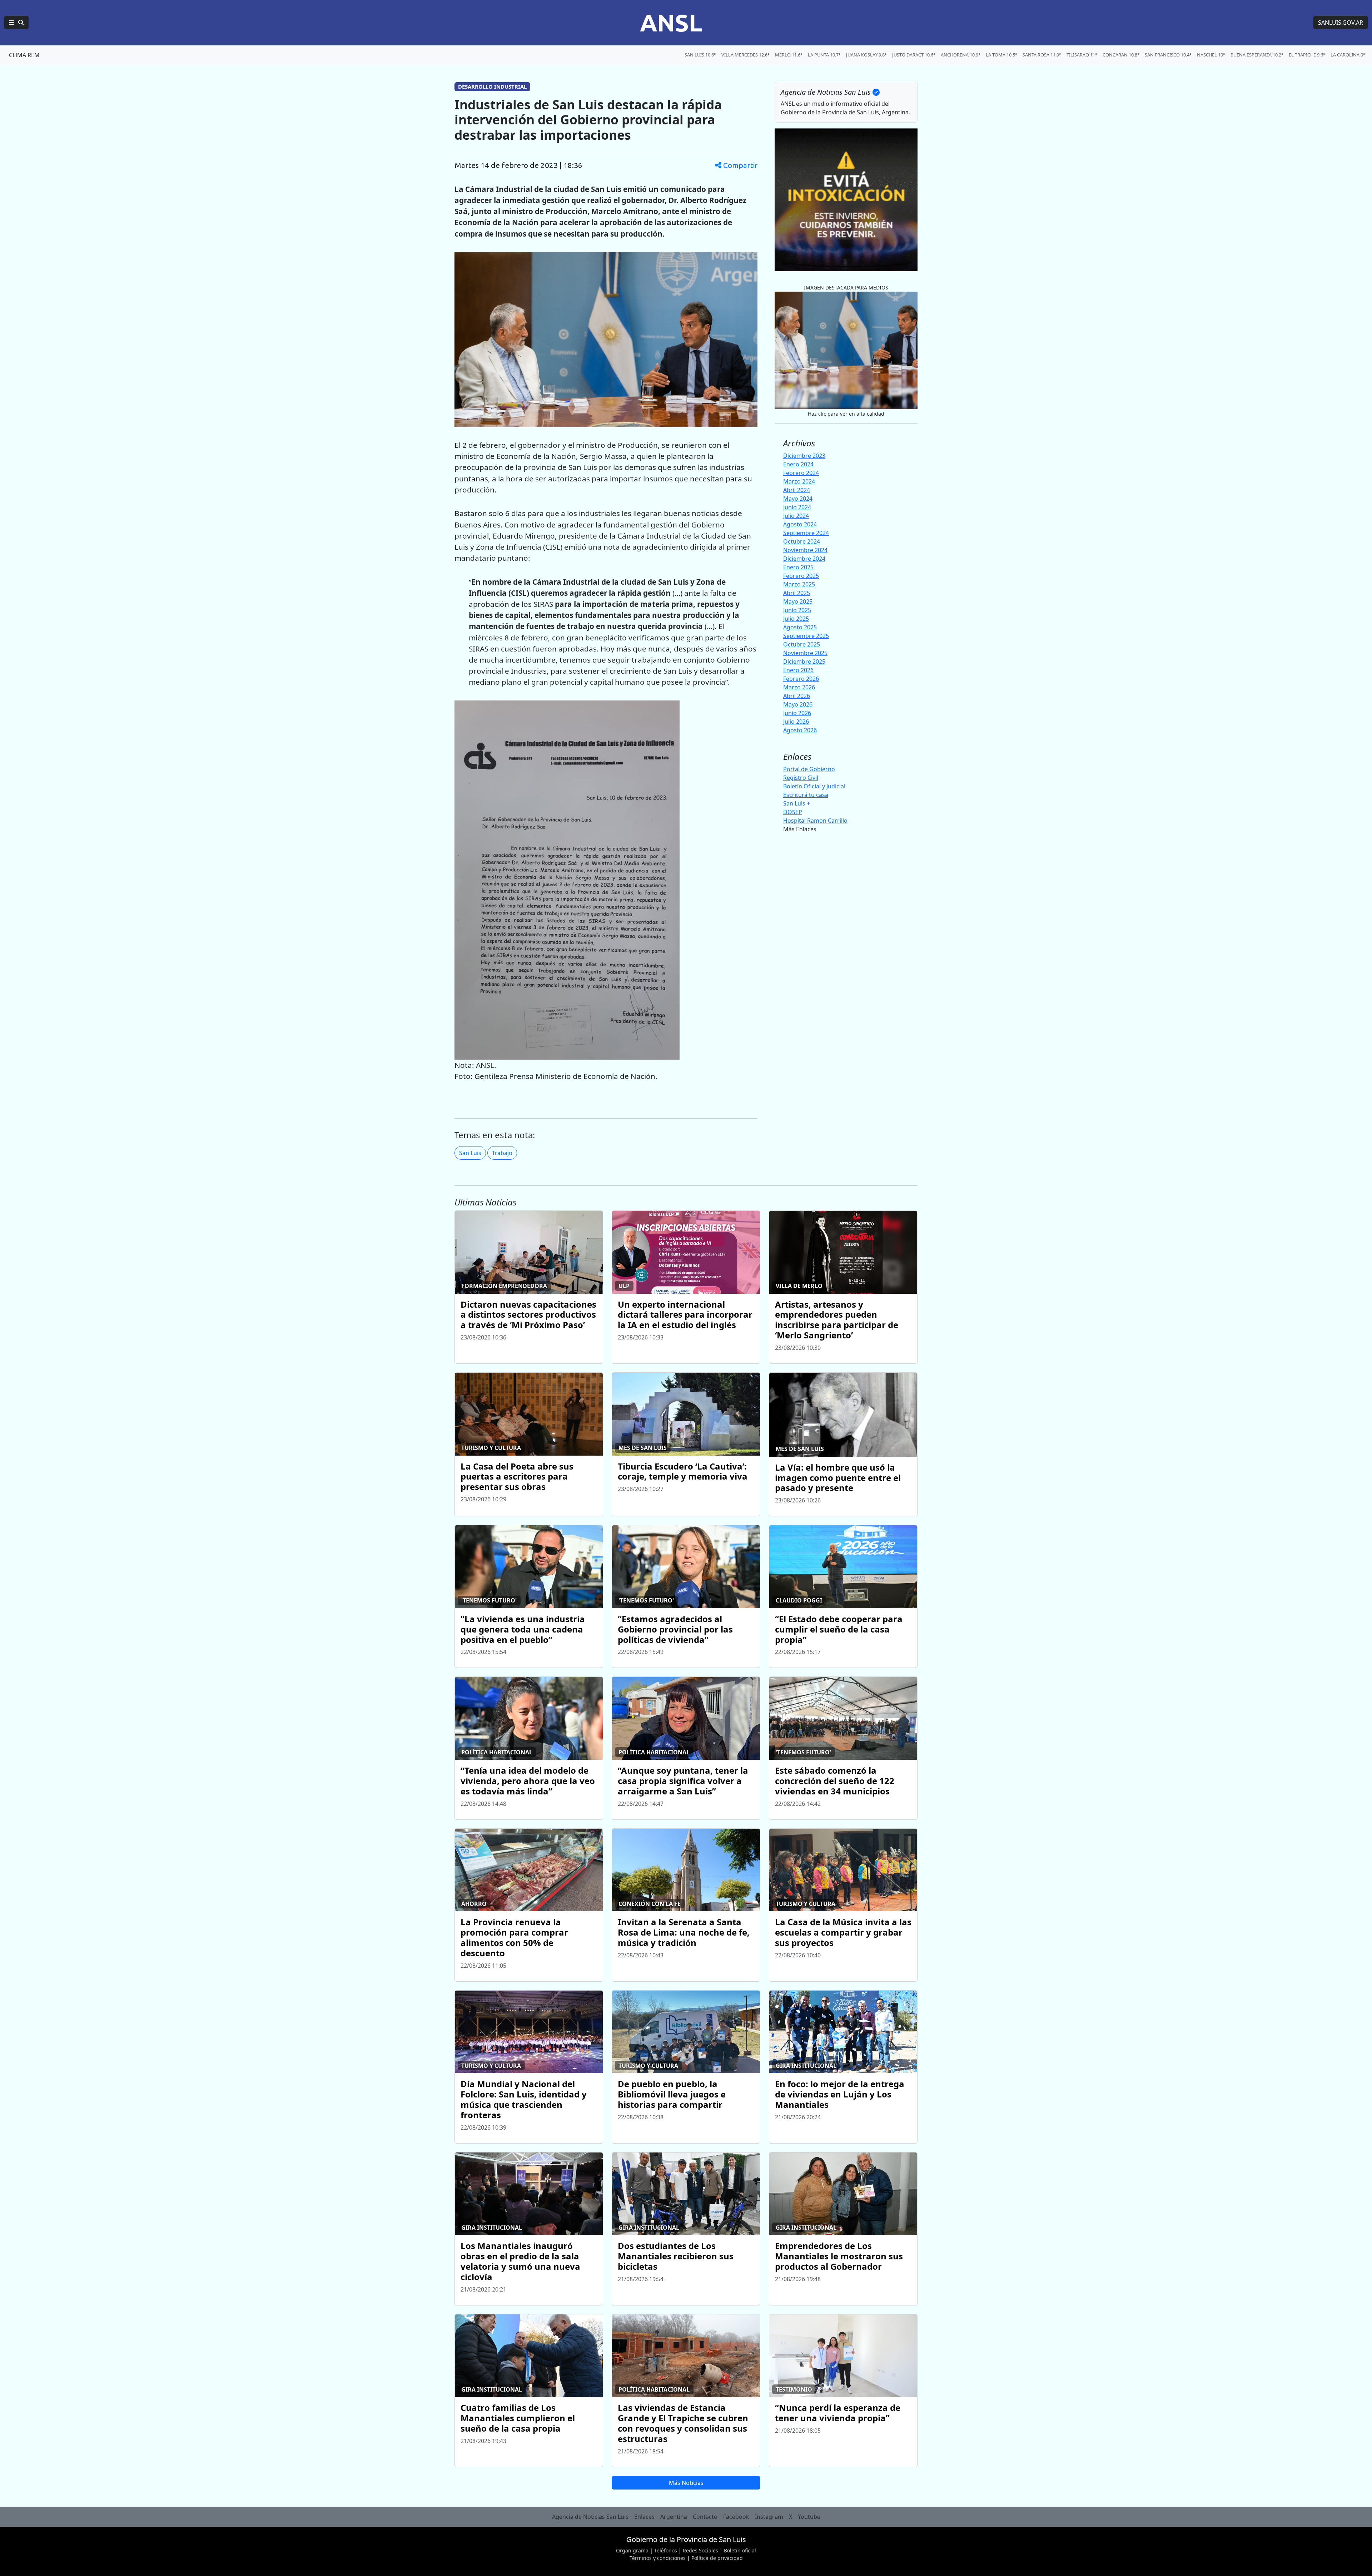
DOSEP (793, 812)
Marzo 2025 (799, 584)
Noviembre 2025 (805, 653)
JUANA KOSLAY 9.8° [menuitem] (866, 55)
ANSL (671, 23)
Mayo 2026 (798, 704)
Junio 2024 (797, 507)
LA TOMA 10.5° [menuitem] (1001, 55)
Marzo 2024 (799, 481)
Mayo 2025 (798, 601)
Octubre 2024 (802, 541)
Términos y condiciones (658, 2558)
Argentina (674, 2517)
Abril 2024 (797, 490)
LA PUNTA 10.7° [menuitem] (824, 55)
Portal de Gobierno (809, 769)
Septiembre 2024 (806, 533)
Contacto (705, 2517)
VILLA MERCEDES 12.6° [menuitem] (745, 55)
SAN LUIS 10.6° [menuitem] (700, 55)
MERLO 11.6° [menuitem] (789, 55)
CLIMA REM (24, 55)
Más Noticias (686, 2483)
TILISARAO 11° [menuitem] (1082, 55)
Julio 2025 (796, 619)
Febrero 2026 (801, 679)
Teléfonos (666, 2550)
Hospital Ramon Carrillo (815, 821)
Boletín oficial (740, 2550)
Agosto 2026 (800, 730)
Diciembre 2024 (804, 559)
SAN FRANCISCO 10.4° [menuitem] (1168, 55)
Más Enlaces (800, 829)
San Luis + (797, 803)
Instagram (769, 2517)
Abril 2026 (797, 696)
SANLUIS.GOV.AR (1341, 23)
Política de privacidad (717, 2558)
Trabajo (502, 1153)
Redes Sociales (700, 2550)
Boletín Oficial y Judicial (814, 786)
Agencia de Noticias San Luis (590, 2517)
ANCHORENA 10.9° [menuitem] (960, 55)
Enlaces (644, 2517)
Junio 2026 (797, 713)
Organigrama (632, 2550)
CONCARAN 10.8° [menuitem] (1121, 55)
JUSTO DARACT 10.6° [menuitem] (914, 55)
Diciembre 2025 (804, 662)
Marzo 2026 (799, 687)
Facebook (736, 2517)
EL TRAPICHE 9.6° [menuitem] (1307, 55)
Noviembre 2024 (805, 550)
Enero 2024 (798, 464)
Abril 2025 (797, 593)
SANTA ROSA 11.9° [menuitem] (1042, 55)
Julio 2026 (796, 722)
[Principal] (16, 23)
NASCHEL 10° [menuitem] (1211, 55)
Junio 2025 (797, 610)
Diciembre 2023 (804, 456)
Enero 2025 (798, 567)
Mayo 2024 (798, 499)
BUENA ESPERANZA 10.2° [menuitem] (1257, 55)
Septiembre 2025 (806, 636)
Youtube (809, 2517)
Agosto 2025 (800, 627)
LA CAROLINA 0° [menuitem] (1348, 55)
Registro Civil (801, 778)
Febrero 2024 (801, 473)
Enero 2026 (798, 670)
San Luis (470, 1153)
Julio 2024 (796, 516)
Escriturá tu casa (806, 795)
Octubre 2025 (802, 644)
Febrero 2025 (801, 576)
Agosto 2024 (800, 524)
